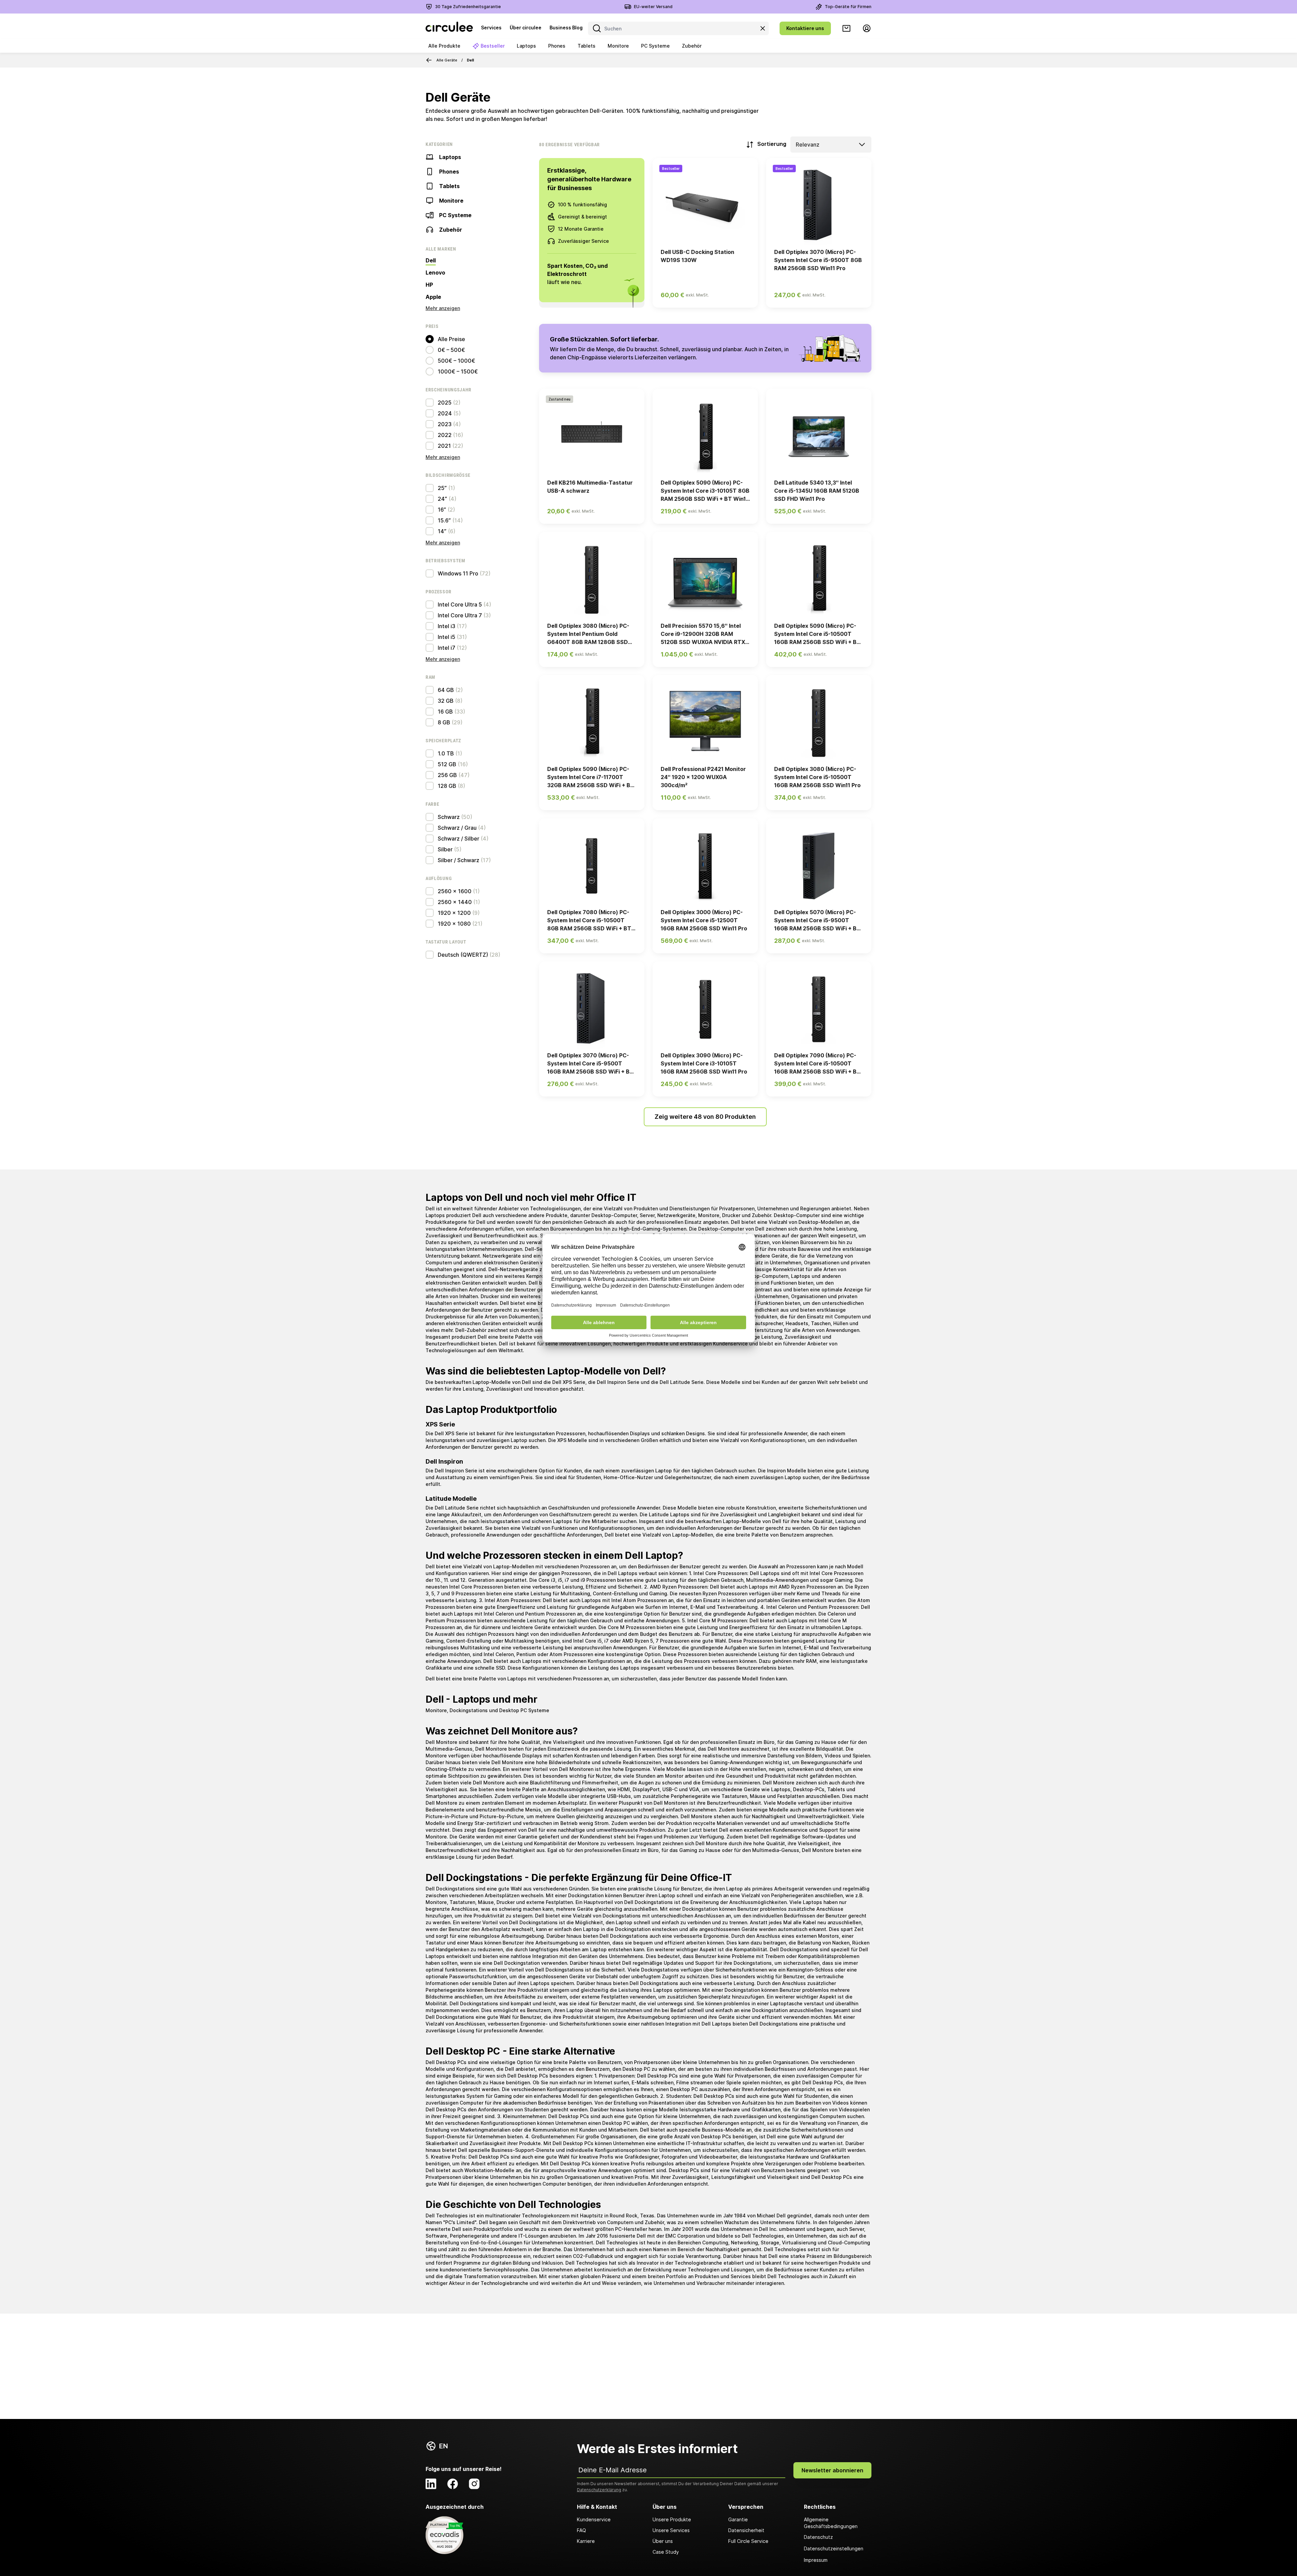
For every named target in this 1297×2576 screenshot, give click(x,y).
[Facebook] (453, 2484)
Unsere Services (671, 2530)
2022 (445, 435)
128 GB (447, 786)
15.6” (444, 520)
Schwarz (449, 817)
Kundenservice (594, 2519)
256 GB (447, 775)
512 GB (447, 764)
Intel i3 (447, 626)
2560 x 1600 (455, 891)
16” (442, 510)
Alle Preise (451, 339)
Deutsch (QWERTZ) (463, 955)
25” (442, 488)
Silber (445, 849)
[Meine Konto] (867, 28)
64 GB (446, 690)
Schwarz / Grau (457, 828)
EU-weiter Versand (653, 7)
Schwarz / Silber (459, 839)
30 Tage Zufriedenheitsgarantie (468, 7)
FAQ (581, 2530)
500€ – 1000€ (456, 361)
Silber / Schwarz (459, 860)
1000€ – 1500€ (458, 371)
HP (429, 285)
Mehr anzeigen (443, 308)
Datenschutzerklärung (599, 2490)
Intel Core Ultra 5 (460, 604)
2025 (445, 403)
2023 (445, 424)
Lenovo (435, 273)
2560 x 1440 (455, 902)
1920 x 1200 (454, 913)
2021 (444, 446)
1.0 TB (446, 753)
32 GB (446, 701)
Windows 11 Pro (458, 573)
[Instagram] (474, 2484)
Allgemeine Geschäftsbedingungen (831, 2523)
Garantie (738, 2519)
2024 (445, 413)
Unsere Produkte (672, 2519)
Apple (433, 297)
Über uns (663, 2541)
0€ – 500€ (451, 350)
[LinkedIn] (431, 2484)
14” (442, 531)
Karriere (586, 2541)
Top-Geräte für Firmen (848, 7)
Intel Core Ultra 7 (460, 615)
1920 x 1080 (454, 924)
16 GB (445, 712)
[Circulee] (449, 28)
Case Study (666, 2552)
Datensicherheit (746, 2530)
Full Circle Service (748, 2541)
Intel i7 (447, 648)
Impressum (816, 2560)
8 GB (444, 722)
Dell (431, 260)
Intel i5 (447, 637)
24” (442, 499)
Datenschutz (818, 2537)
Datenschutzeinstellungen (834, 2548)
